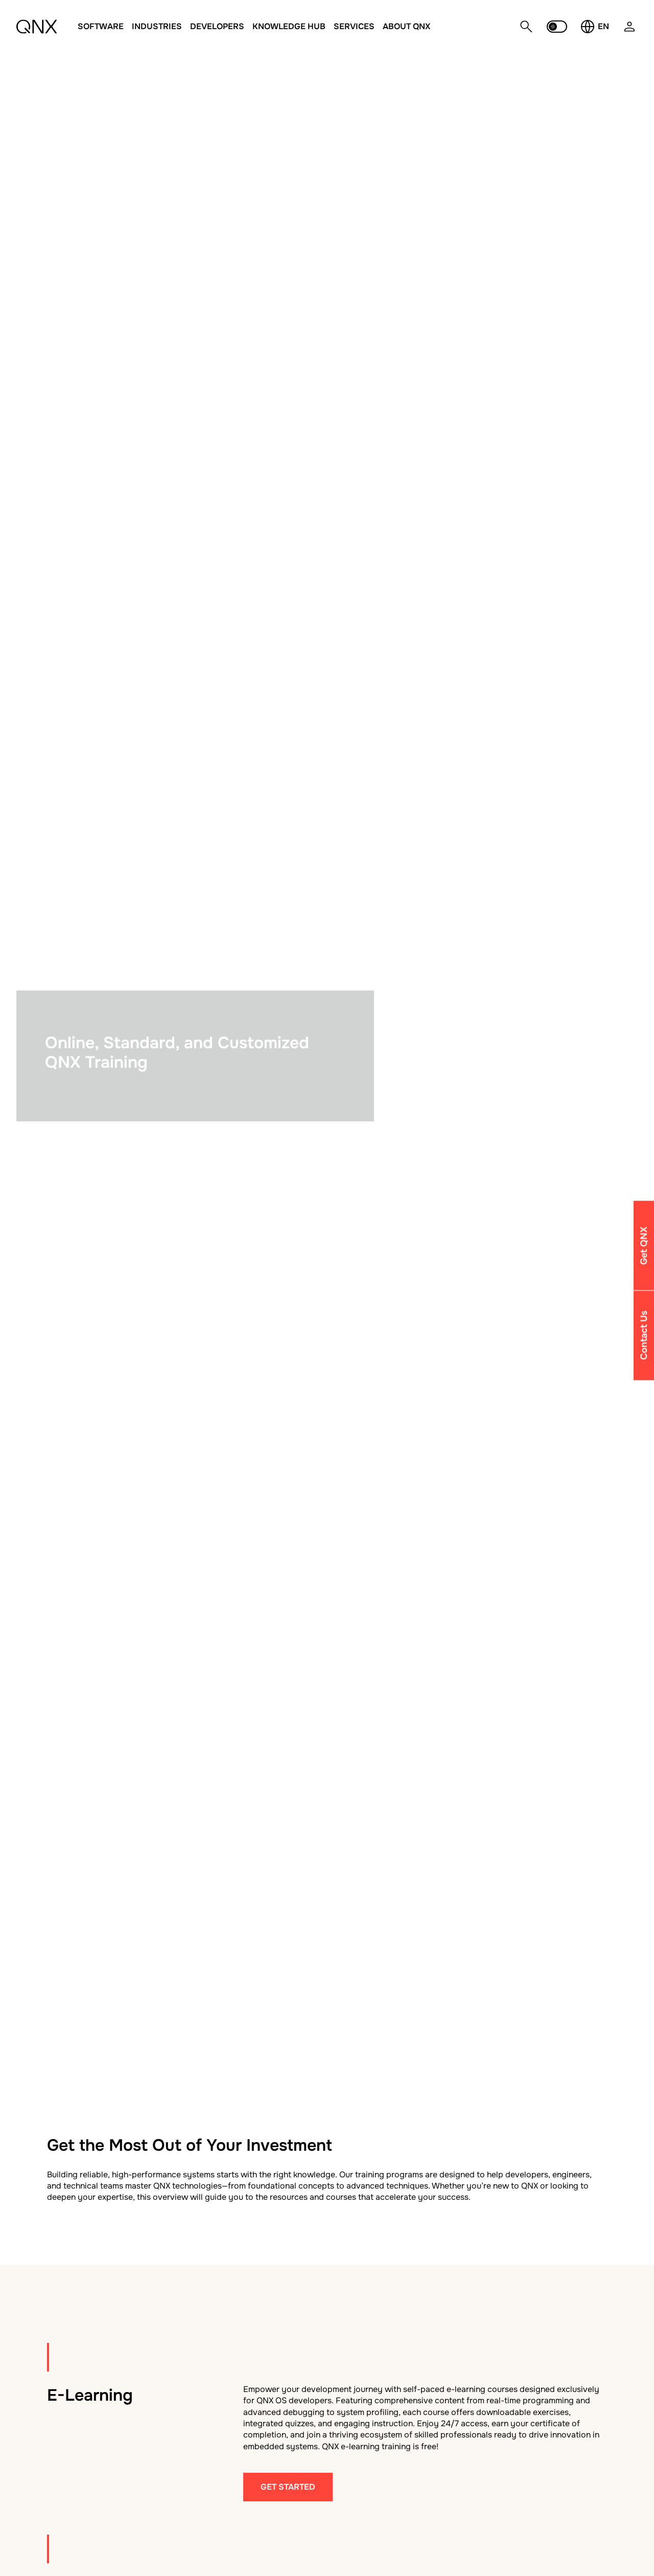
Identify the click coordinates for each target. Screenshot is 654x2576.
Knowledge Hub (289, 26)
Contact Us (644, 1336)
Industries (157, 26)
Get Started (288, 2487)
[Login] (629, 32)
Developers (217, 26)
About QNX (406, 26)
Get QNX (644, 1245)
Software (101, 26)
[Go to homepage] (37, 27)
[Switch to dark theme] (557, 27)
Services (354, 26)
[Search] (526, 27)
